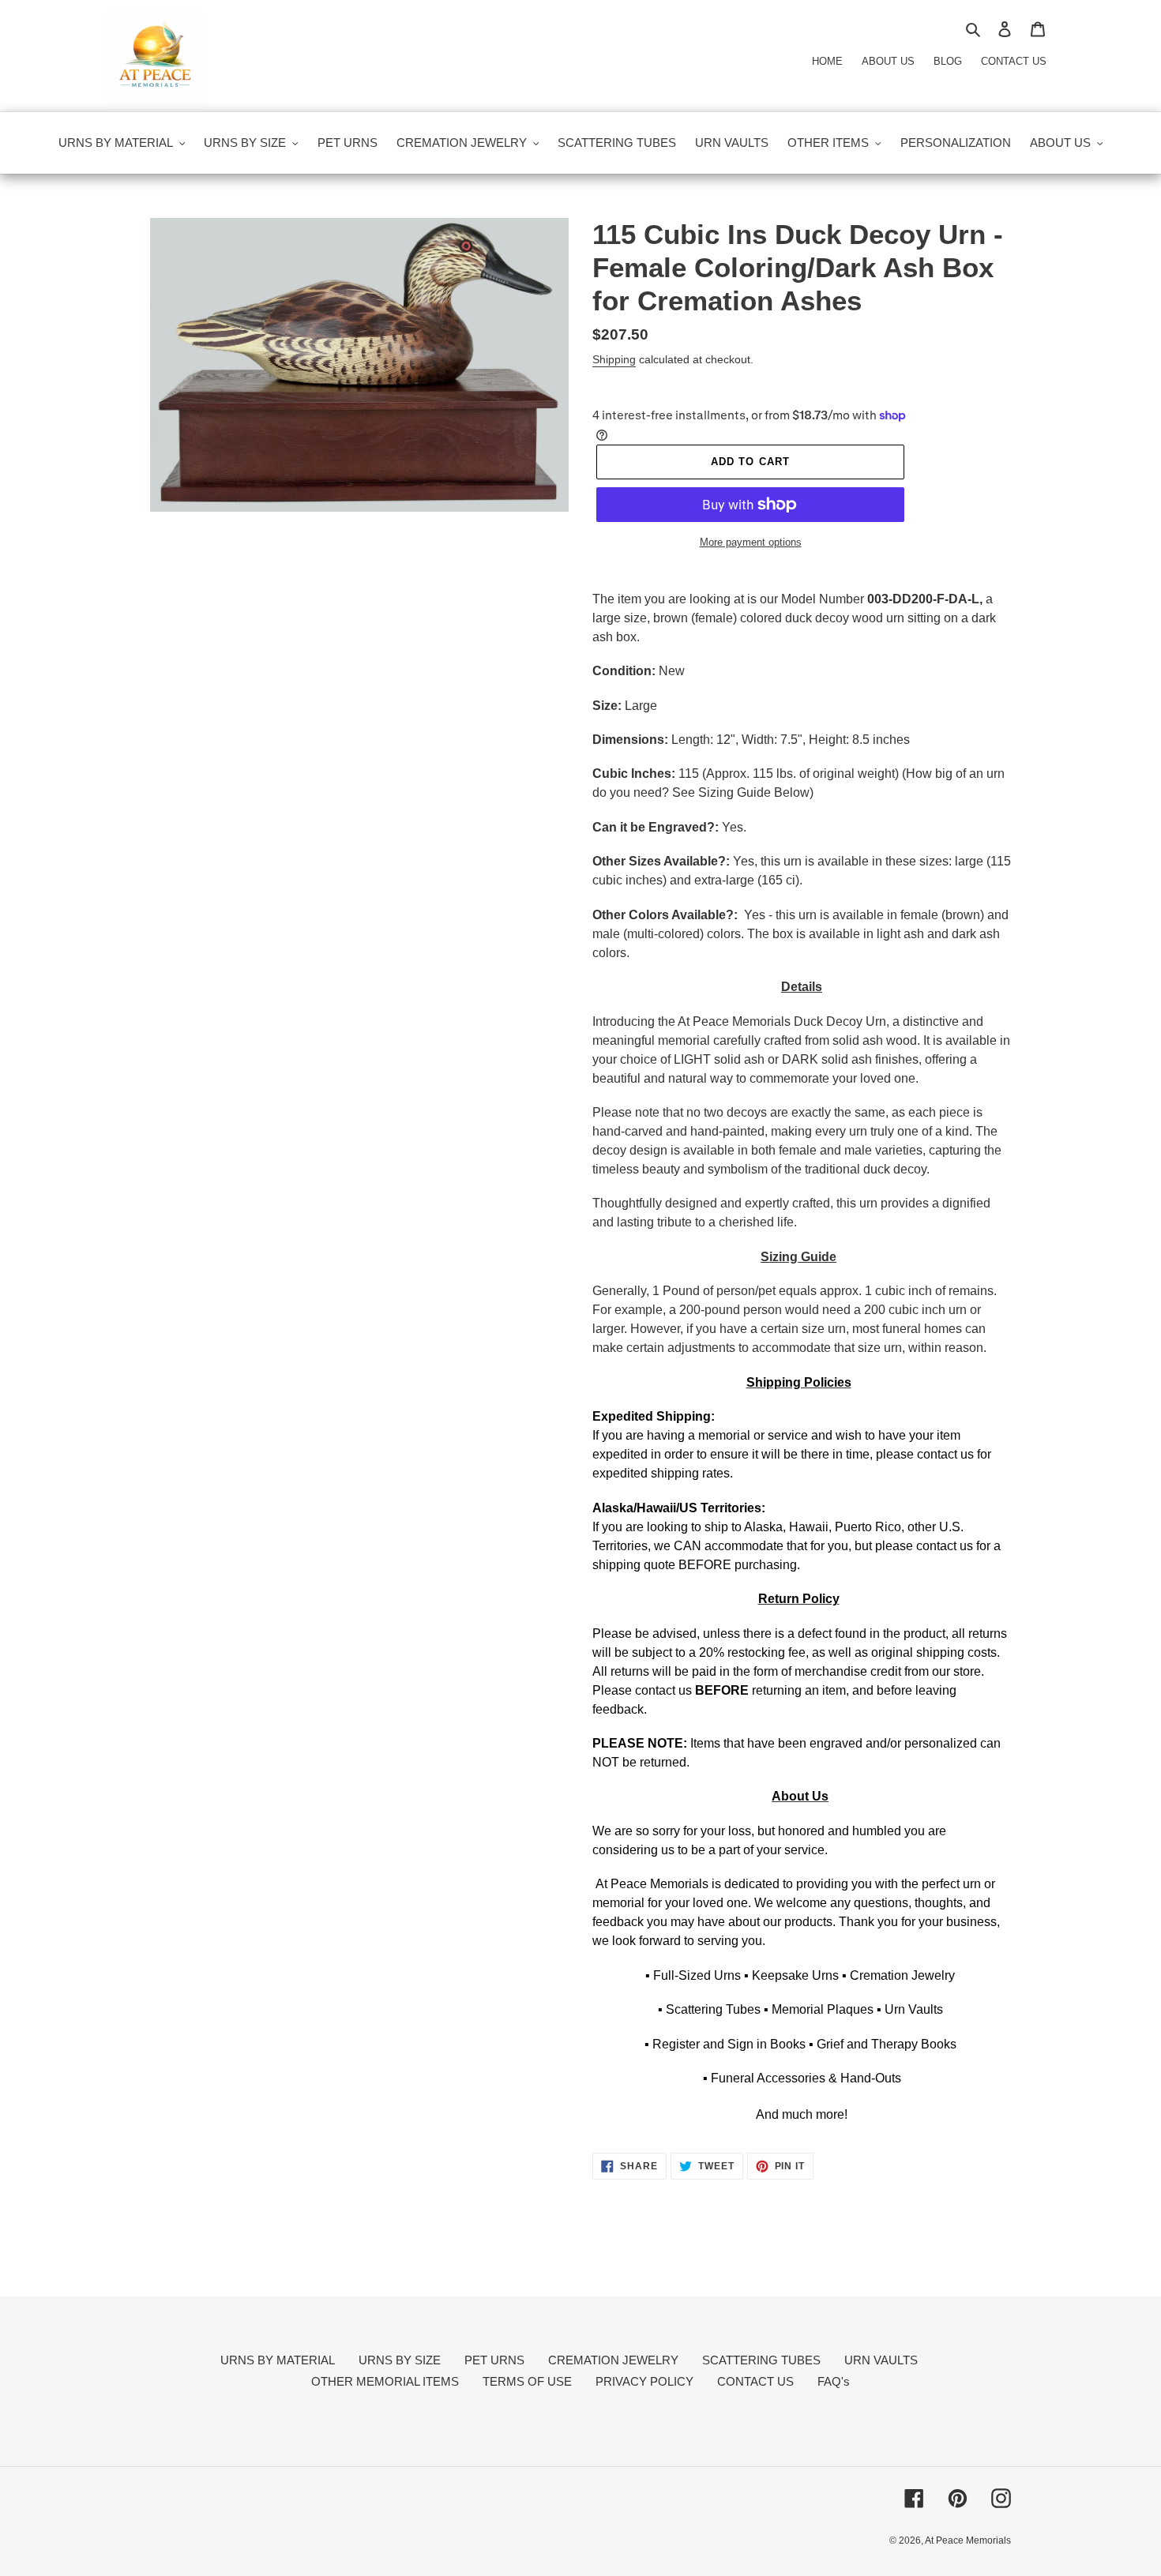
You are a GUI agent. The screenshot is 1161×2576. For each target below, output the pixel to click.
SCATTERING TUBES (761, 2360)
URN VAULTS (881, 2360)
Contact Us (1014, 61)
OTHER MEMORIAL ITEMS (385, 2381)
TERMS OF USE (527, 2381)
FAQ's (834, 2381)
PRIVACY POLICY (644, 2381)
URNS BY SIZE (400, 2360)
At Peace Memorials (968, 2540)
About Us (888, 61)
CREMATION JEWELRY (613, 2360)
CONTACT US (755, 2381)
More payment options (751, 542)
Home (827, 61)
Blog (948, 61)
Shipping (614, 359)
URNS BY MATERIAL (278, 2360)
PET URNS (494, 2360)
